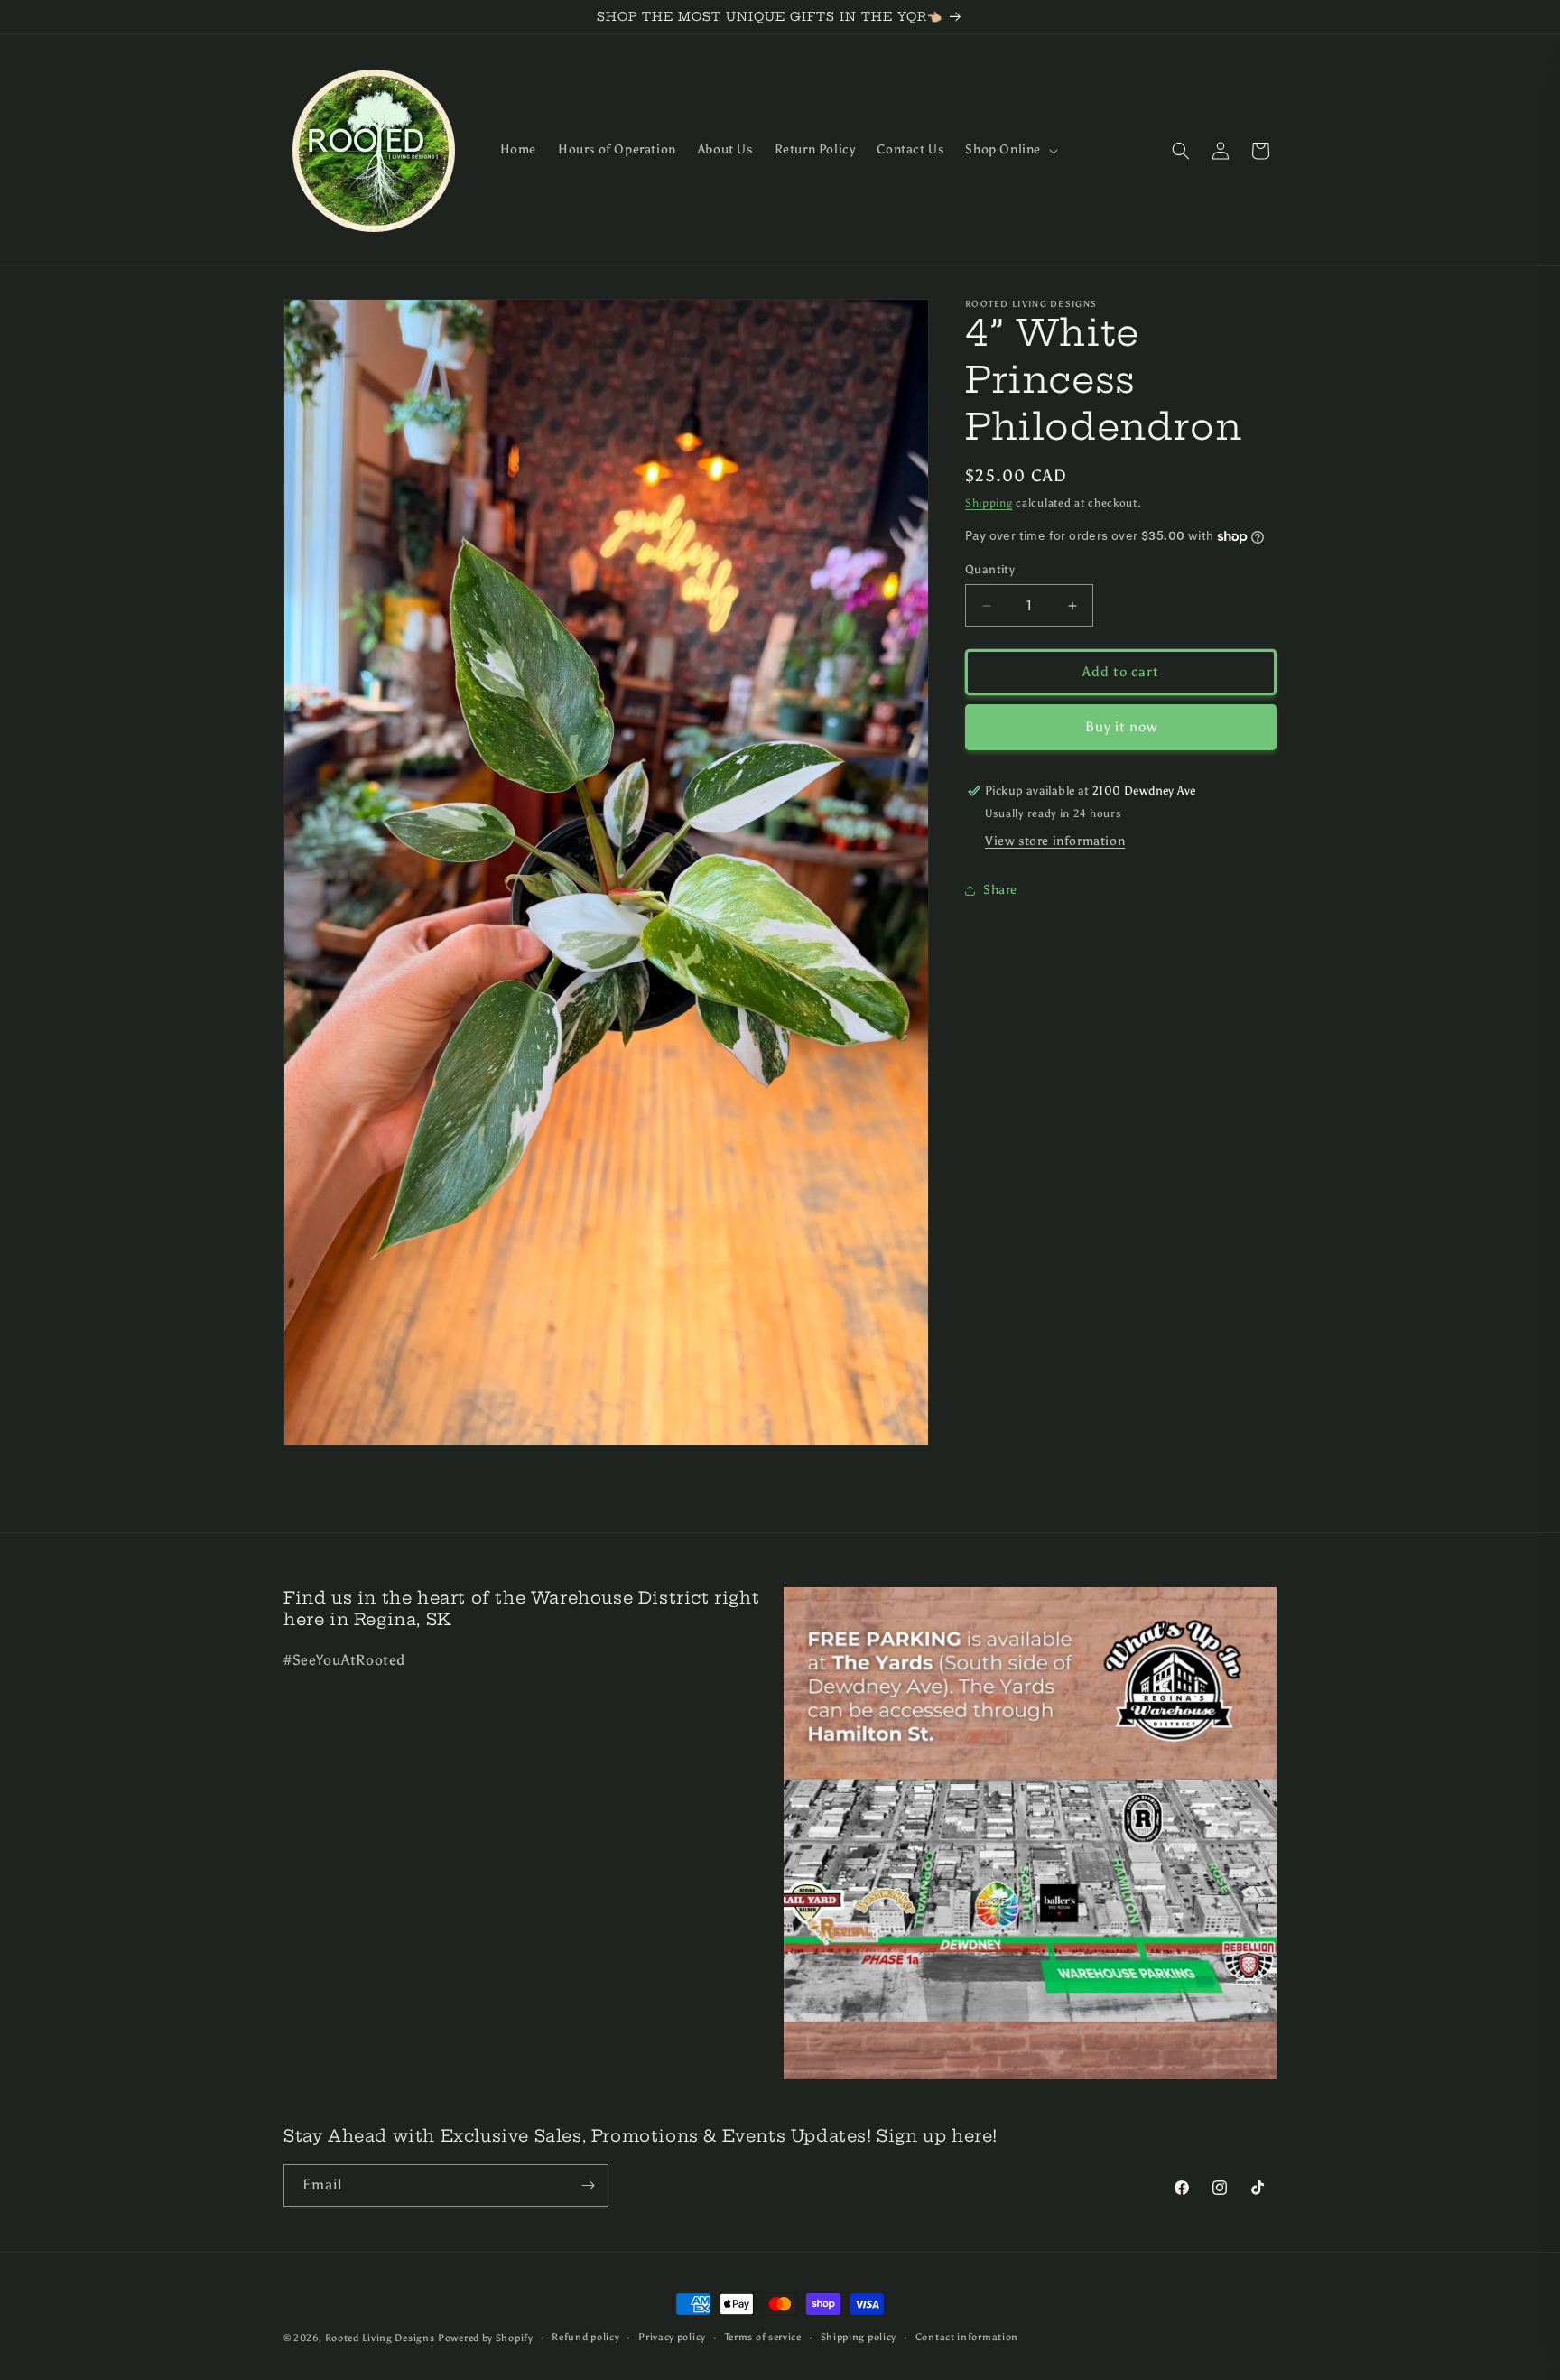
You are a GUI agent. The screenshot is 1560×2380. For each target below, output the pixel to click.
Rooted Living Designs (380, 2338)
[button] (1010, 150)
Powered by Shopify (486, 2338)
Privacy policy (672, 2337)
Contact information (967, 2337)
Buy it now (1121, 728)
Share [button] (1000, 890)
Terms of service (763, 2337)
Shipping (989, 503)
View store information (1055, 842)
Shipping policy (859, 2337)
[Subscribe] (588, 2185)
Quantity (990, 570)
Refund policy (585, 2337)
